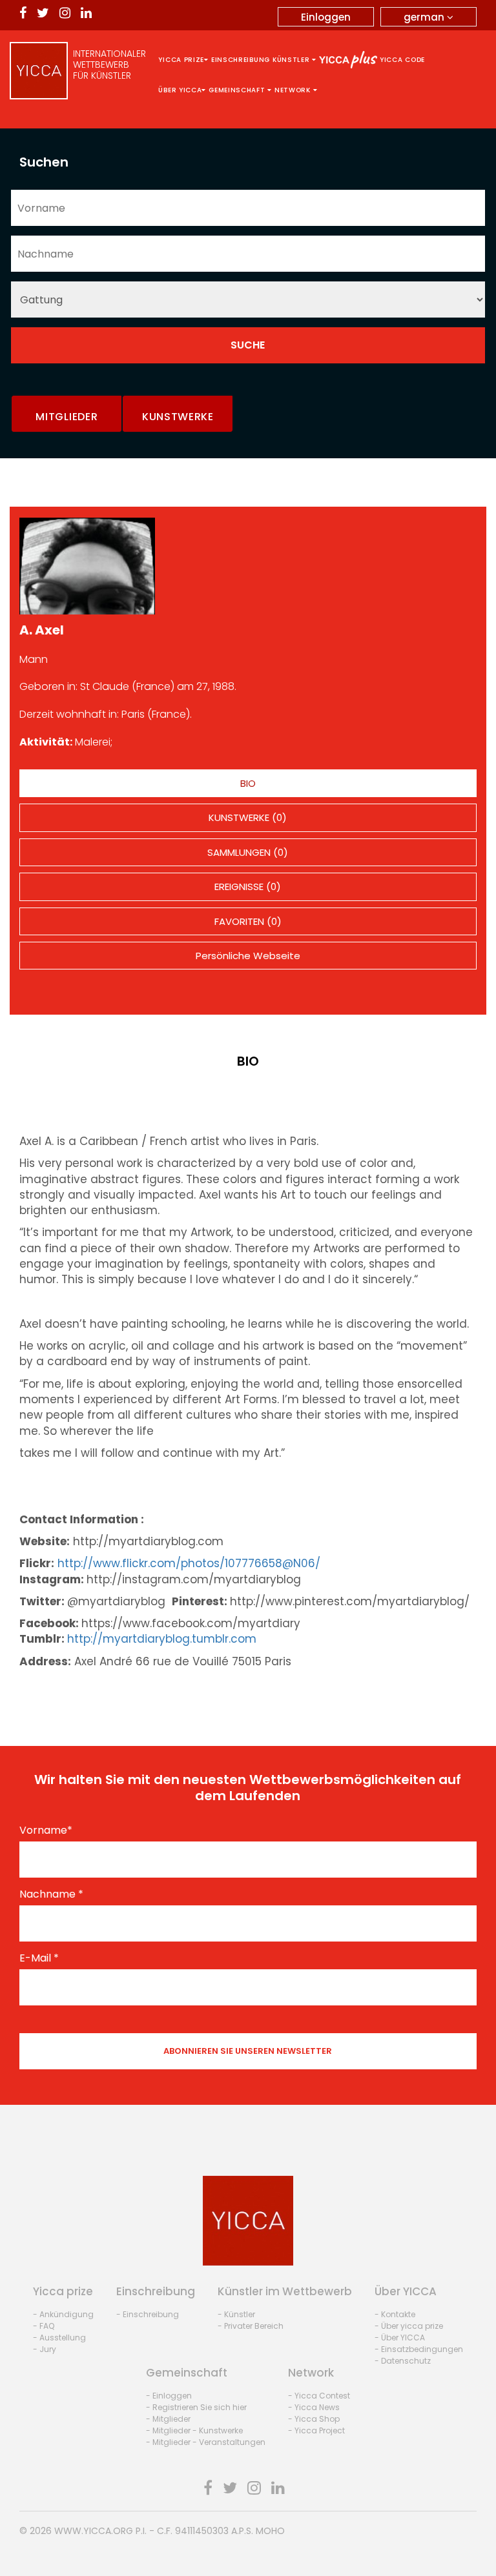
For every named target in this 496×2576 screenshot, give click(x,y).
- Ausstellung (59, 2338)
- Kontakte (395, 2314)
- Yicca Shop (314, 2419)
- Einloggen (169, 2396)
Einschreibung (241, 60)
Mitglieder (67, 417)
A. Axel (42, 630)
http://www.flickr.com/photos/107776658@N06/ (189, 1563)
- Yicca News (314, 2407)
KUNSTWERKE (178, 417)
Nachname (51, 1894)
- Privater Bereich (251, 2326)
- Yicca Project (316, 2430)
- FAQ (44, 2326)
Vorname (46, 1831)
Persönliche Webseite (248, 956)
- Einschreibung (148, 2314)
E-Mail (39, 1958)
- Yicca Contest (319, 2396)
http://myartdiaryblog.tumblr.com (162, 1639)
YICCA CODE (402, 60)
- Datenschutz (403, 2361)
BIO (248, 783)
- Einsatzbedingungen (419, 2349)
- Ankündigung (63, 2314)
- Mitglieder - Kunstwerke (194, 2430)
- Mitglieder (168, 2419)
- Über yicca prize (409, 2326)
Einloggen (326, 17)
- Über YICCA (400, 2338)
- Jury (45, 2349)
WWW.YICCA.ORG (94, 2531)
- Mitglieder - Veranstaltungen (206, 2442)
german (425, 17)
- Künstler (236, 2314)
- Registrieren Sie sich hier (196, 2407)
